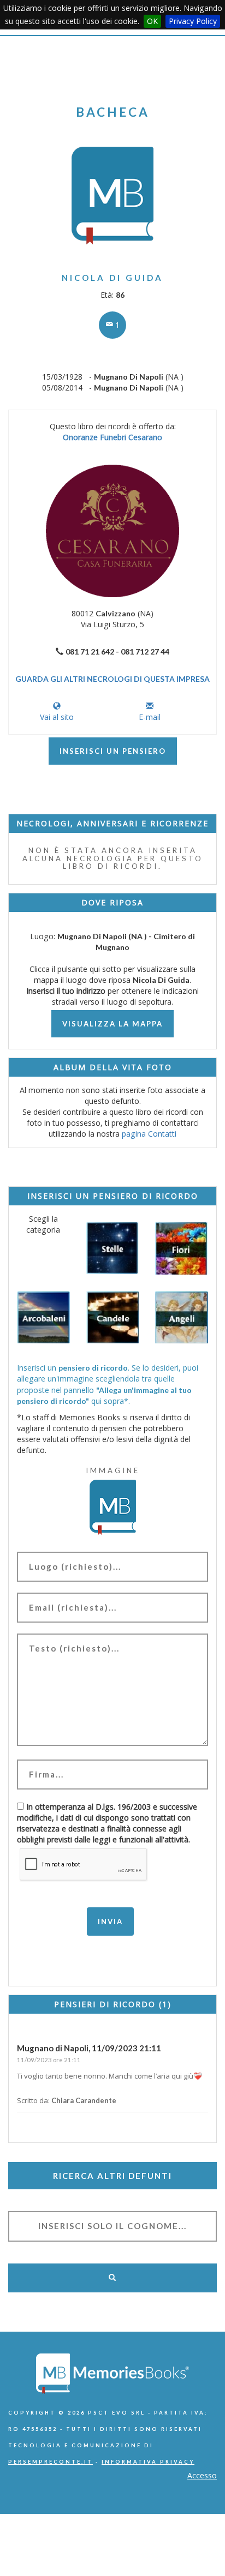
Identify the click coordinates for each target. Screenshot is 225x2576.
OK (152, 21)
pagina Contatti (149, 1134)
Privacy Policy (193, 21)
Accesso (202, 2475)
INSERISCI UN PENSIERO (113, 751)
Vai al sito (57, 717)
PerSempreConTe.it (51, 2462)
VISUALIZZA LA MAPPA (112, 1024)
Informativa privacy (148, 2462)
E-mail (150, 717)
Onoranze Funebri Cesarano (112, 437)
